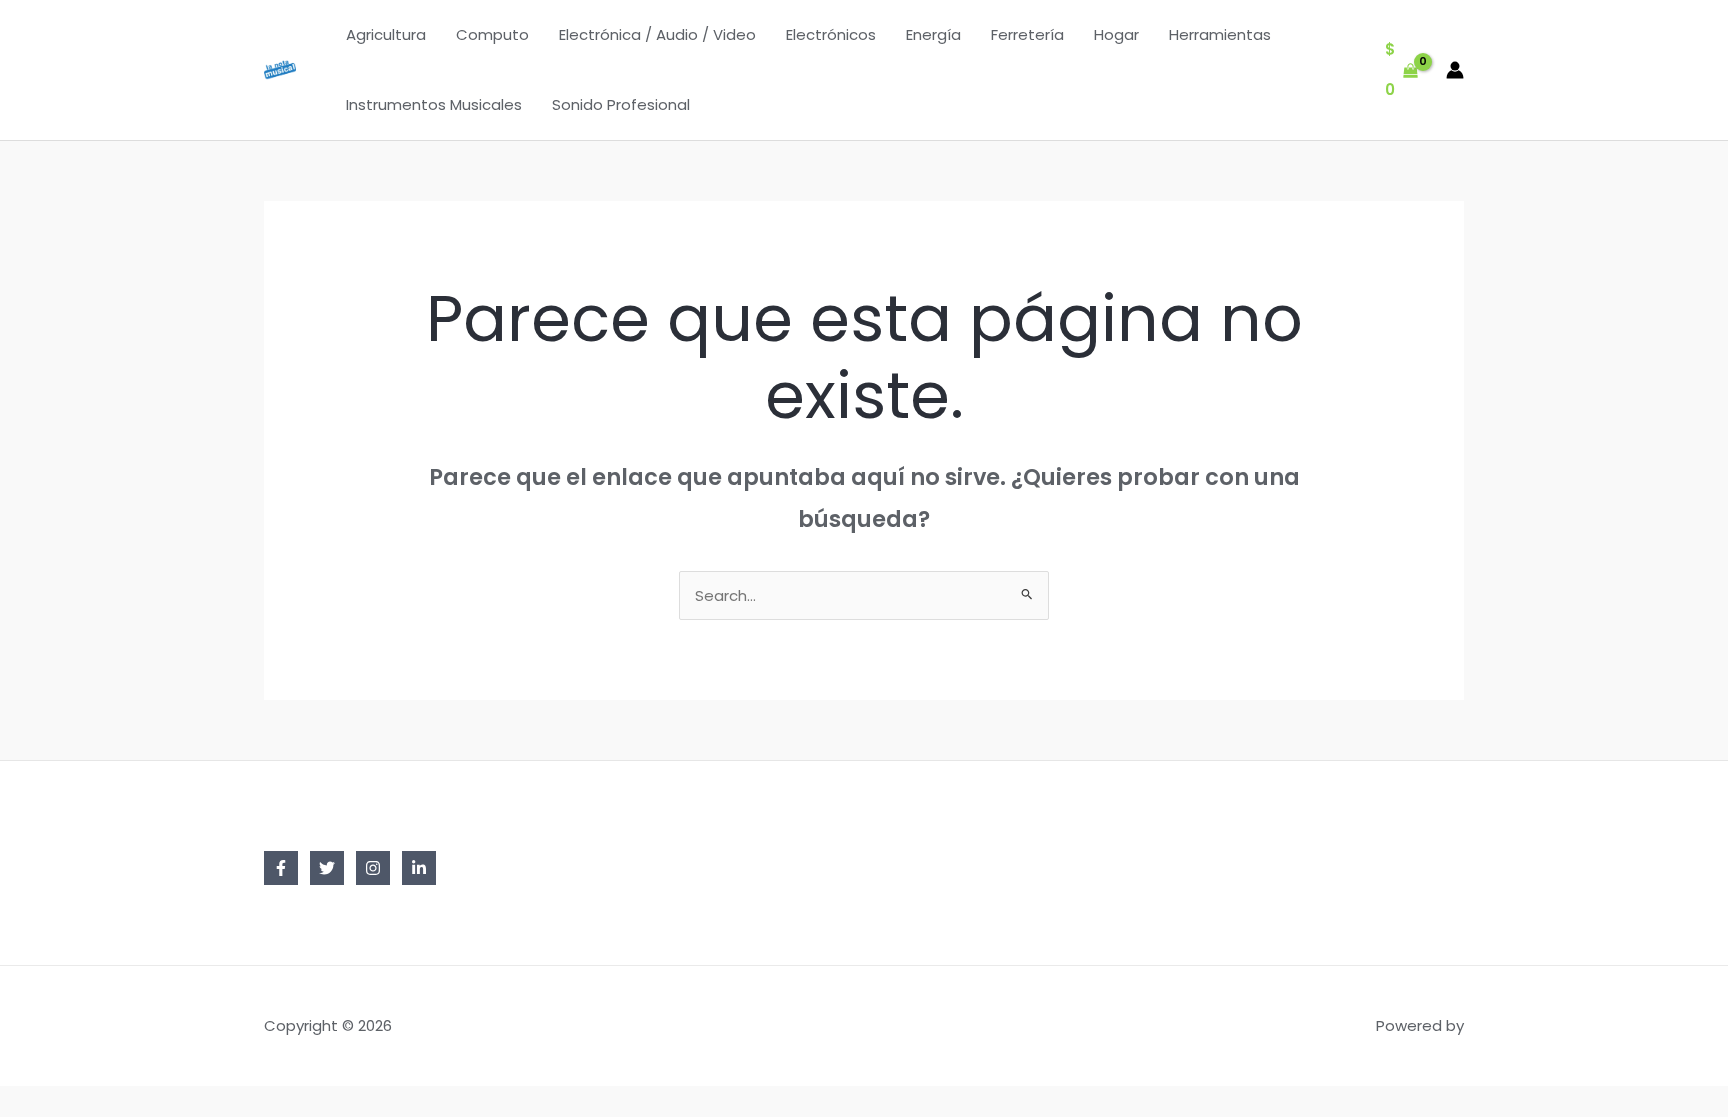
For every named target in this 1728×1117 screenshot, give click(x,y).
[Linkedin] (419, 868)
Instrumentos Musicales (434, 104)
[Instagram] (373, 868)
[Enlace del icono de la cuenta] (1455, 70)
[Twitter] (327, 868)
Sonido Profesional (621, 104)
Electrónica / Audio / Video (657, 34)
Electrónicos (831, 34)
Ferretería (1027, 34)
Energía (933, 34)
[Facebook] (281, 868)
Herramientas (1220, 34)
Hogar (1116, 34)
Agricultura (386, 34)
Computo (492, 34)
